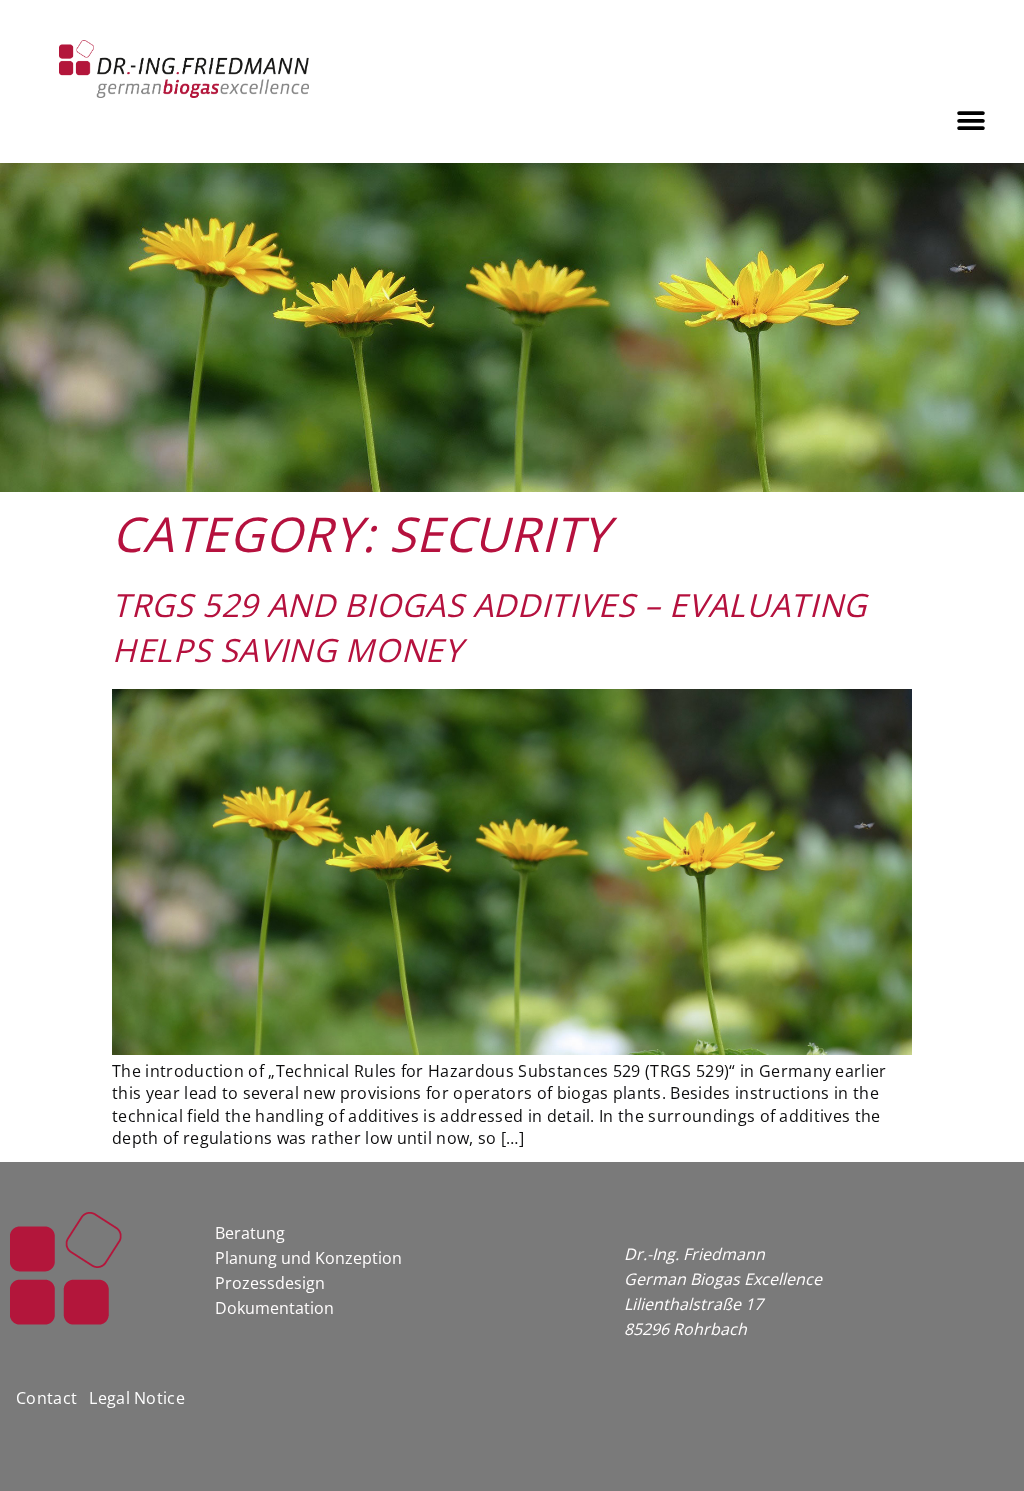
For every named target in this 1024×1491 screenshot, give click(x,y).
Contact (46, 1398)
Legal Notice (137, 1398)
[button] (971, 120)
